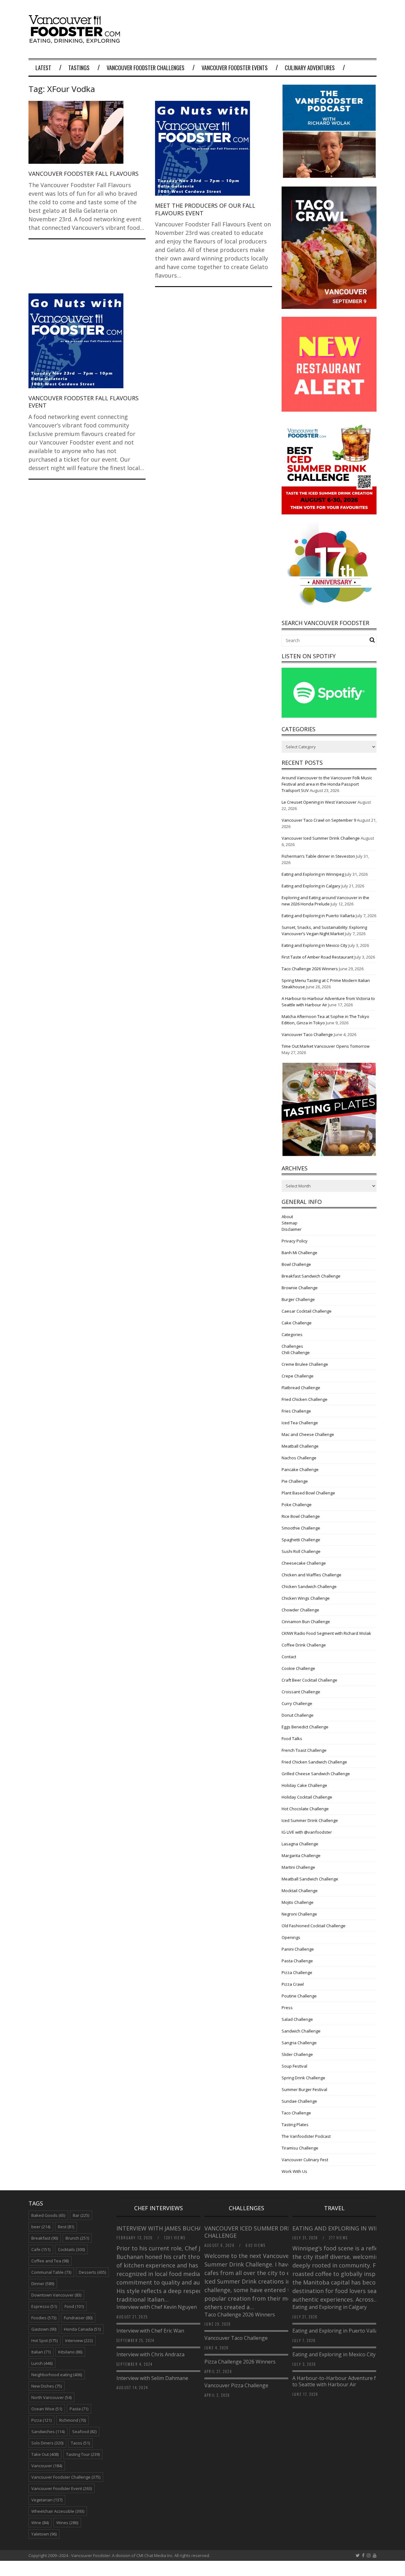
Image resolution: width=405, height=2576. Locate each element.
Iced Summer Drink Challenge (310, 1820)
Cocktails (71, 2249)
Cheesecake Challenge (304, 1563)
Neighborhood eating (57, 2375)
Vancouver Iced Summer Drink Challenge (321, 838)
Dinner (43, 2284)
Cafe (41, 2249)
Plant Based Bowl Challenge (308, 1493)
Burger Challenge (298, 1299)
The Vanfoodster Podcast (306, 2136)
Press (287, 2008)
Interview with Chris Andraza (150, 2354)
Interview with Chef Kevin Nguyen (157, 2307)
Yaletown (44, 2534)
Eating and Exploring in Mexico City (315, 945)
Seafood (84, 2432)
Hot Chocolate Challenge (305, 1809)
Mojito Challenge (298, 1902)
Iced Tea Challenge (300, 1423)
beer (41, 2227)
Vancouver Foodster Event (62, 2488)
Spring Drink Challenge (303, 2078)
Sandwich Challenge (301, 2031)
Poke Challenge (297, 1505)
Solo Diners (47, 2443)
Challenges (292, 1346)
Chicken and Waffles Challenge (312, 1575)
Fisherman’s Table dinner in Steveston (318, 856)
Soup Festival (294, 2066)
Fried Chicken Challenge (305, 1399)
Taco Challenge (296, 2113)
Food (74, 2306)
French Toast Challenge (304, 1750)
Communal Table (51, 2272)
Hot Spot (44, 2340)
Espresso (44, 2306)
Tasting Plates (295, 2125)
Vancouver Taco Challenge (307, 1034)
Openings (291, 1937)
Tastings (79, 68)
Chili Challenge (296, 1352)
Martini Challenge (298, 1867)
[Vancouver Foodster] (76, 40)
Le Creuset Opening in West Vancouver (319, 802)
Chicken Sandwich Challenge (309, 1586)
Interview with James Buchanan (166, 2228)
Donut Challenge (298, 1715)
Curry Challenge (297, 1703)
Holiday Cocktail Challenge (307, 1797)
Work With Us (294, 2171)
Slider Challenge (297, 2054)
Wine (40, 2523)
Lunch (42, 2363)
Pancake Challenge (300, 1469)
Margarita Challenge (301, 1855)
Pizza (41, 2420)
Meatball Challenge (300, 1446)
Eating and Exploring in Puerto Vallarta (318, 916)
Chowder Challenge (300, 1610)
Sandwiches (48, 2432)
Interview (79, 2340)
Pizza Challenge (297, 1972)
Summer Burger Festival (304, 2089)
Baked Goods (48, 2215)
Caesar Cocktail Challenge (307, 1311)
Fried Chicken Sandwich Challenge (314, 1762)
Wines (67, 2523)
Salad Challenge (297, 2019)
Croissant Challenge (301, 1692)
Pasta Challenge (297, 1961)
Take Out (45, 2454)
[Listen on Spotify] (329, 716)
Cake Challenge (297, 1323)
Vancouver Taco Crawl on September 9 (319, 820)
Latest (43, 68)
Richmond (72, 2420)
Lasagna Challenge (300, 1844)
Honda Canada (82, 2329)
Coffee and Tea (50, 2261)
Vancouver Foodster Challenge (66, 2477)
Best (66, 2227)
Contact (289, 1657)
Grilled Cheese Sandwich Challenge (316, 1774)
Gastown (44, 2329)
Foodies (44, 2318)
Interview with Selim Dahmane (152, 2378)
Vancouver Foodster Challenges (146, 68)
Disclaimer (292, 1229)
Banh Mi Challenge (299, 1253)
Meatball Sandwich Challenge (310, 1879)
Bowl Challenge (296, 1264)
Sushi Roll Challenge (301, 1551)
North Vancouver (51, 2397)
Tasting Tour (83, 2454)
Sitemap (290, 1223)
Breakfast (45, 2238)
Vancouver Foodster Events (235, 68)
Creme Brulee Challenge (305, 1364)
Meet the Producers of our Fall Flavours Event (205, 209)
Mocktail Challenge (300, 1891)
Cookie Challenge (298, 1668)
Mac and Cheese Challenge (308, 1434)
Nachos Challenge (299, 1458)
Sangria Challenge (299, 2043)
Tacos (80, 2443)
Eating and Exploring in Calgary (311, 886)
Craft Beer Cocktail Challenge (309, 1680)
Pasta (79, 2409)
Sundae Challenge (299, 2101)
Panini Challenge (298, 1949)
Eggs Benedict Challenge (305, 1727)
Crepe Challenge (298, 1376)
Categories (292, 1334)
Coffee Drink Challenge (304, 1645)
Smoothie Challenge (301, 1528)
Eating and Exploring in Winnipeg (313, 874)
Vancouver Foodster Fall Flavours (84, 174)
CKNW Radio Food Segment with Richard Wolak (326, 1633)
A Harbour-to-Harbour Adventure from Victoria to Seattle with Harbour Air (349, 2381)
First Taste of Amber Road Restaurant (318, 957)
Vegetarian (47, 2500)
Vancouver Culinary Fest (305, 2160)
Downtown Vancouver (56, 2295)
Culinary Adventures (310, 68)
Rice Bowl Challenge (301, 1516)
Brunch (77, 2238)
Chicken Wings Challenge (306, 1598)
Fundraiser (78, 2318)
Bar (81, 2215)
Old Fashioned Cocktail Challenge (314, 1926)
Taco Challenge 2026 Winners (310, 969)
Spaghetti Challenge (301, 1540)
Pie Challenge (295, 1481)
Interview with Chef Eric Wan (150, 2331)
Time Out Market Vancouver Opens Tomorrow (326, 1046)
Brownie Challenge (300, 1288)
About (287, 1217)
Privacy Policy (295, 1241)
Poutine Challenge (299, 1996)
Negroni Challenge (299, 1914)
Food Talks (292, 1739)
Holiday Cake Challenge (304, 1785)
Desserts (92, 2272)
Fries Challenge (296, 1411)
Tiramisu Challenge (300, 2148)
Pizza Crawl (293, 1984)
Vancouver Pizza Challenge (236, 2385)
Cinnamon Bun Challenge (306, 1622)
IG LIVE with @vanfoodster (307, 1832)
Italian (41, 2352)
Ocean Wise (47, 2409)
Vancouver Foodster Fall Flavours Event (84, 402)
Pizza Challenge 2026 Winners (240, 2362)
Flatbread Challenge (301, 1388)
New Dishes (47, 2386)
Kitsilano (70, 2352)
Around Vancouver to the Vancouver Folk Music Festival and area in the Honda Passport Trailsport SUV (327, 784)
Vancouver (47, 2466)
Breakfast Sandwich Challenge (311, 1276)
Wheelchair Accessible (58, 2511)
